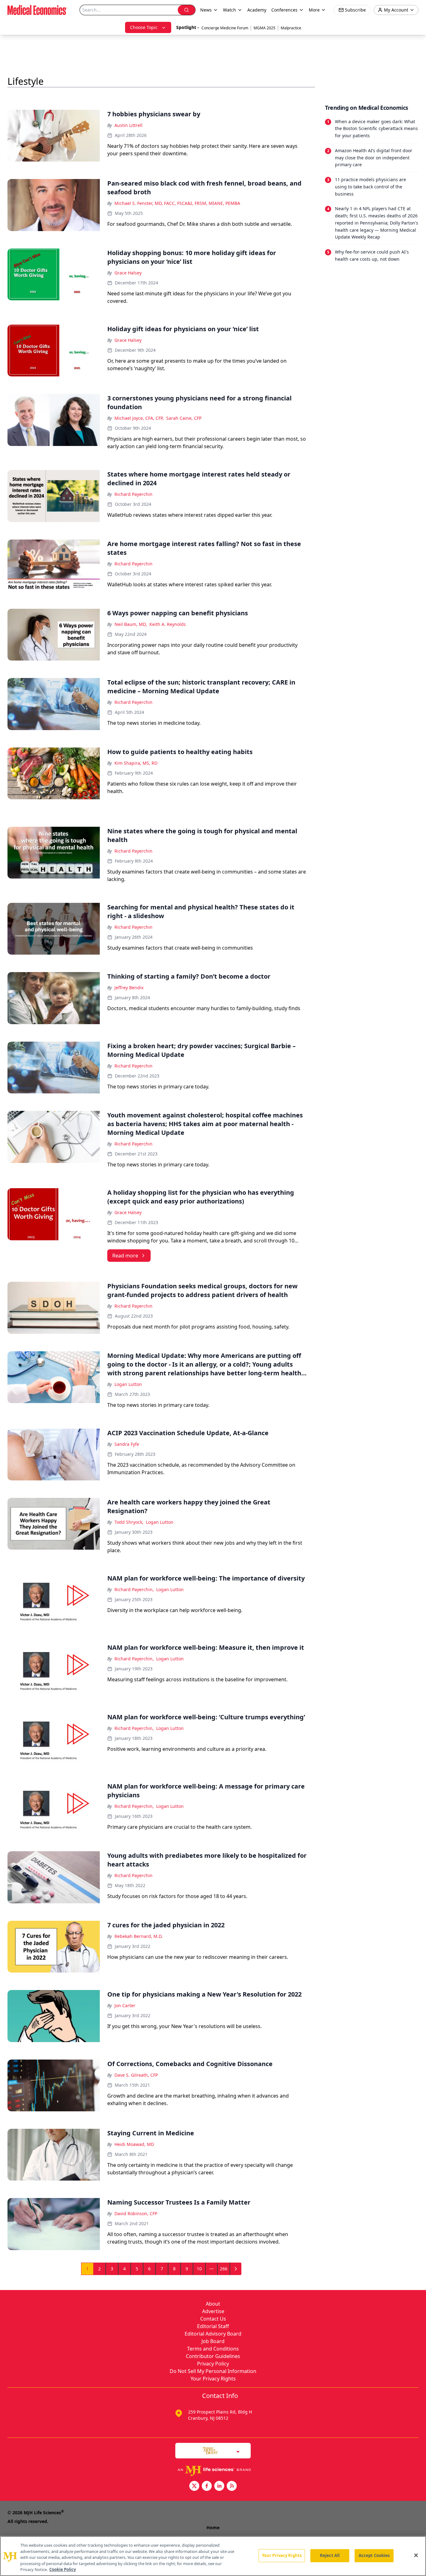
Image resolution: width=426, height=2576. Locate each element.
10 (199, 2269)
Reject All (330, 2555)
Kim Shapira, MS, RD (136, 763)
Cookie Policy (63, 2569)
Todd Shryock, (129, 1522)
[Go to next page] (236, 2269)
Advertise (213, 2311)
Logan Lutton (128, 1384)
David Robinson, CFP (136, 2213)
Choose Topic (144, 27)
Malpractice (291, 28)
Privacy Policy (213, 2364)
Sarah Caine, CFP (184, 418)
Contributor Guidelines (213, 2356)
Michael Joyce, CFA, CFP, (139, 418)
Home (213, 2528)
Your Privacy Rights (213, 2379)
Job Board (213, 2341)
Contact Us (213, 2319)
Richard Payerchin (133, 494)
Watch (230, 10)
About (213, 2304)
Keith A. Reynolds (168, 624)
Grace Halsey (128, 273)
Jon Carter (125, 2005)
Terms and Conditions (213, 2349)
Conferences (284, 10)
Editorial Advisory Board (213, 2334)
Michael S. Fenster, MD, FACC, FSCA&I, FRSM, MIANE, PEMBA (177, 203)
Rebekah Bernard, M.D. (139, 1936)
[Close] (416, 2555)
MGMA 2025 (264, 28)
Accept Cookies (374, 2555)
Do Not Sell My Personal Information (213, 2371)
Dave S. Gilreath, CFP (136, 2075)
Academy (257, 10)
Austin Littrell (128, 125)
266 (224, 2269)
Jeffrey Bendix (129, 988)
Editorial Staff (213, 2326)
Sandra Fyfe (127, 1444)
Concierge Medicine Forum (225, 28)
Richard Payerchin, (134, 1589)
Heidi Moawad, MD (134, 2144)
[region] (213, 2556)
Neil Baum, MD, (131, 624)
